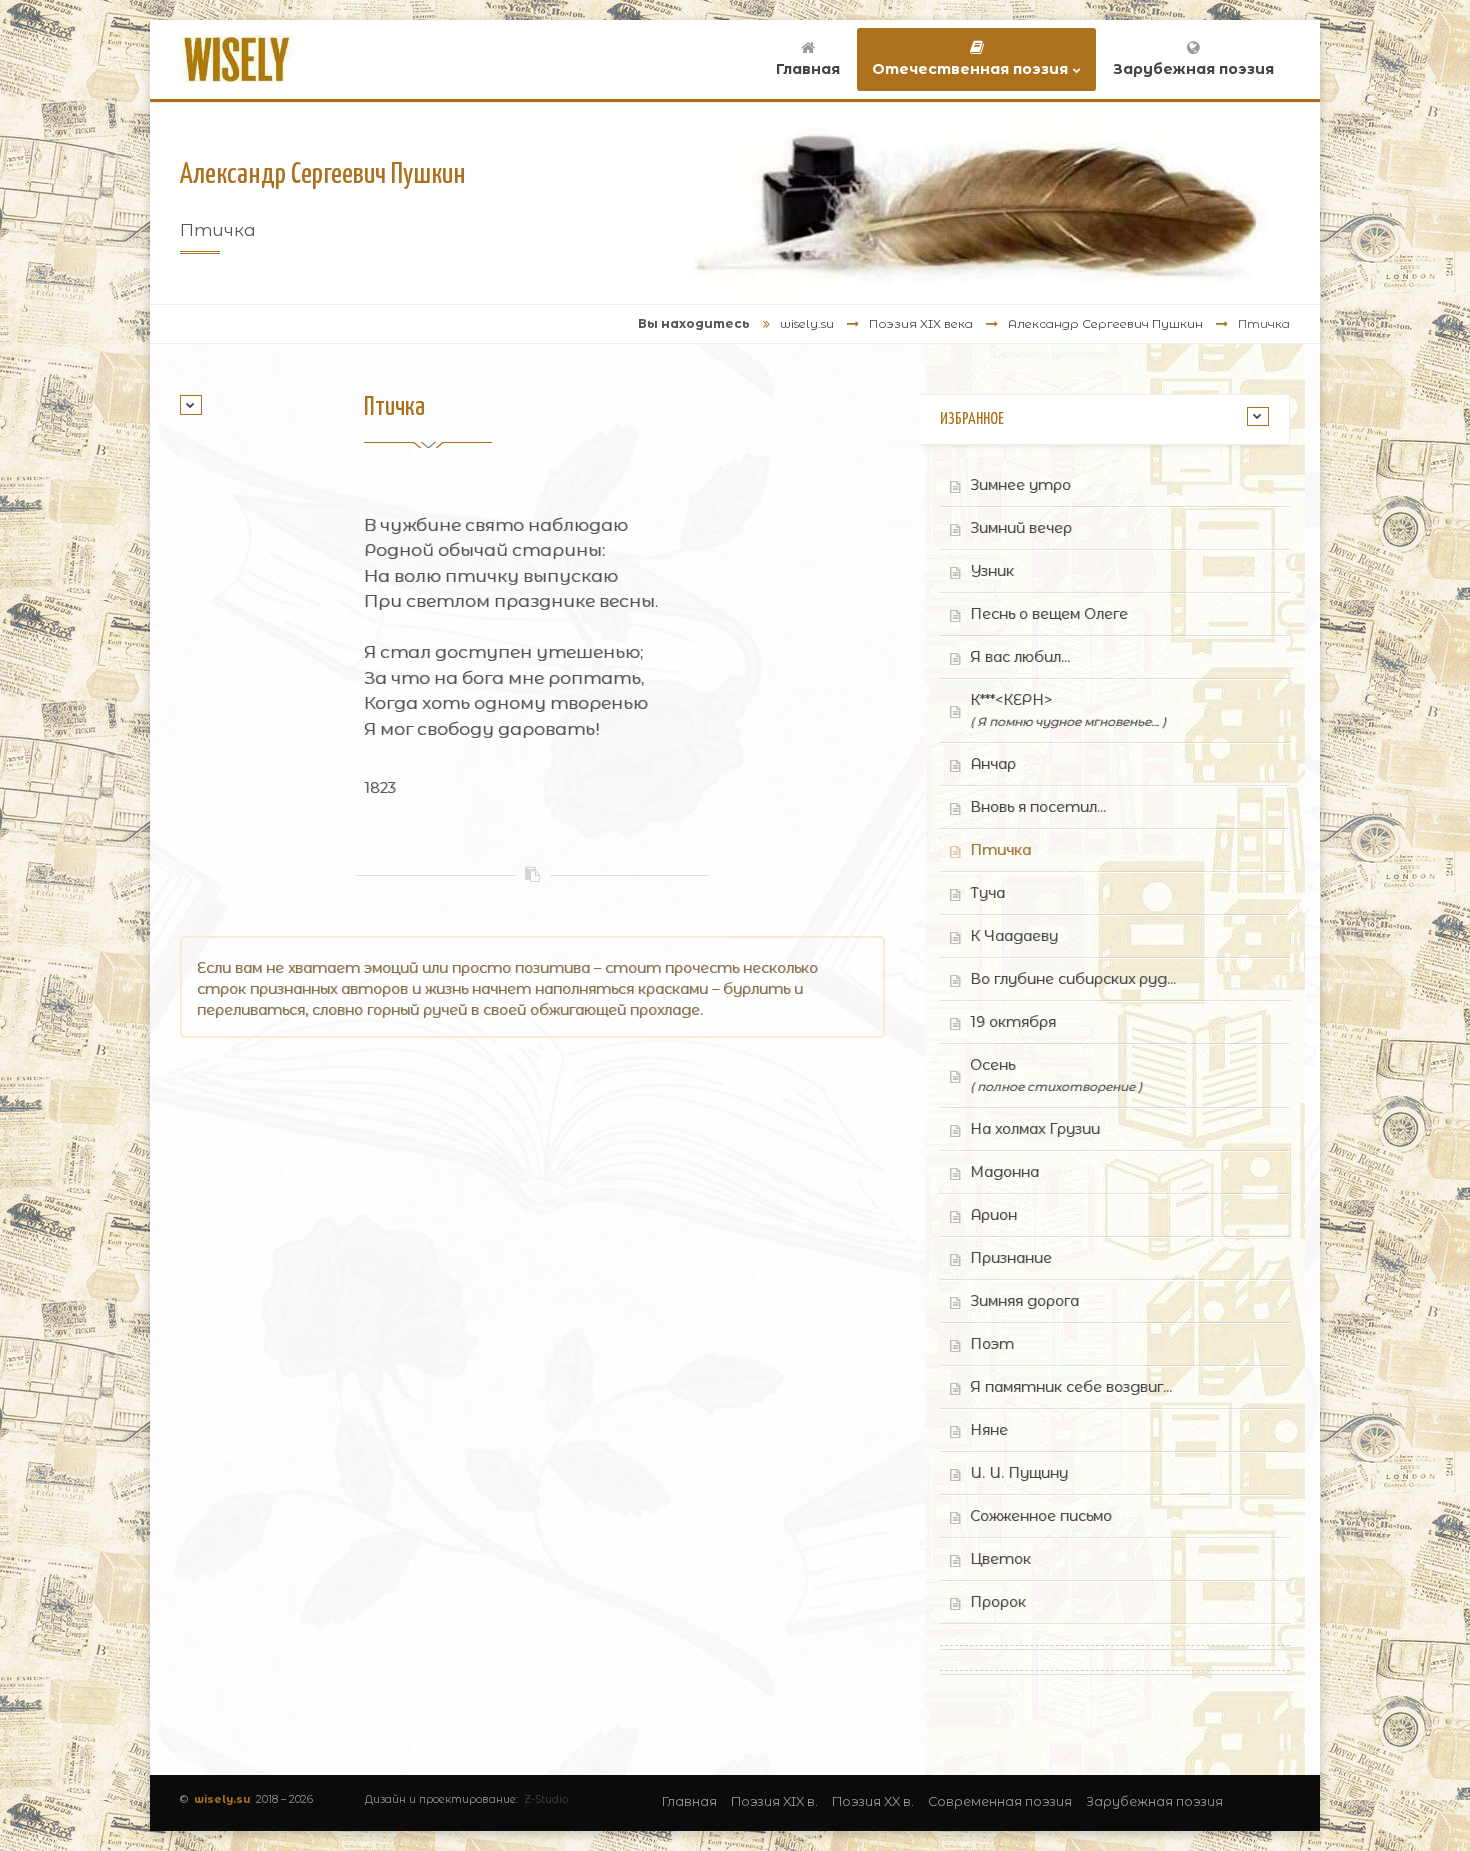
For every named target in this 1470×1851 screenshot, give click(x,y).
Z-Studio (546, 1799)
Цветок (1000, 1559)
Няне (989, 1430)
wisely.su (807, 323)
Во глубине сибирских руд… (1073, 979)
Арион (993, 1215)
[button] (191, 405)
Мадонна (1004, 1172)
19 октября (1013, 1022)
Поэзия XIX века (921, 323)
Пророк (998, 1602)
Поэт (992, 1344)
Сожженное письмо (1041, 1516)
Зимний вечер (1021, 528)
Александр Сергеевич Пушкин (1105, 323)
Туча (987, 893)
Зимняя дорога (1024, 1301)
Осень (1056, 1075)
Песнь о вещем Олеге (1049, 614)
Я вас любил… (1020, 657)
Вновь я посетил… (1038, 807)
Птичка (1000, 850)
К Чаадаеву (1014, 936)
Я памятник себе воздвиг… (1071, 1387)
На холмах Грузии (1035, 1129)
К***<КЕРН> (1068, 710)
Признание (1011, 1258)
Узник (992, 571)
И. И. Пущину (1019, 1473)
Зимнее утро (1020, 485)
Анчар (993, 764)
